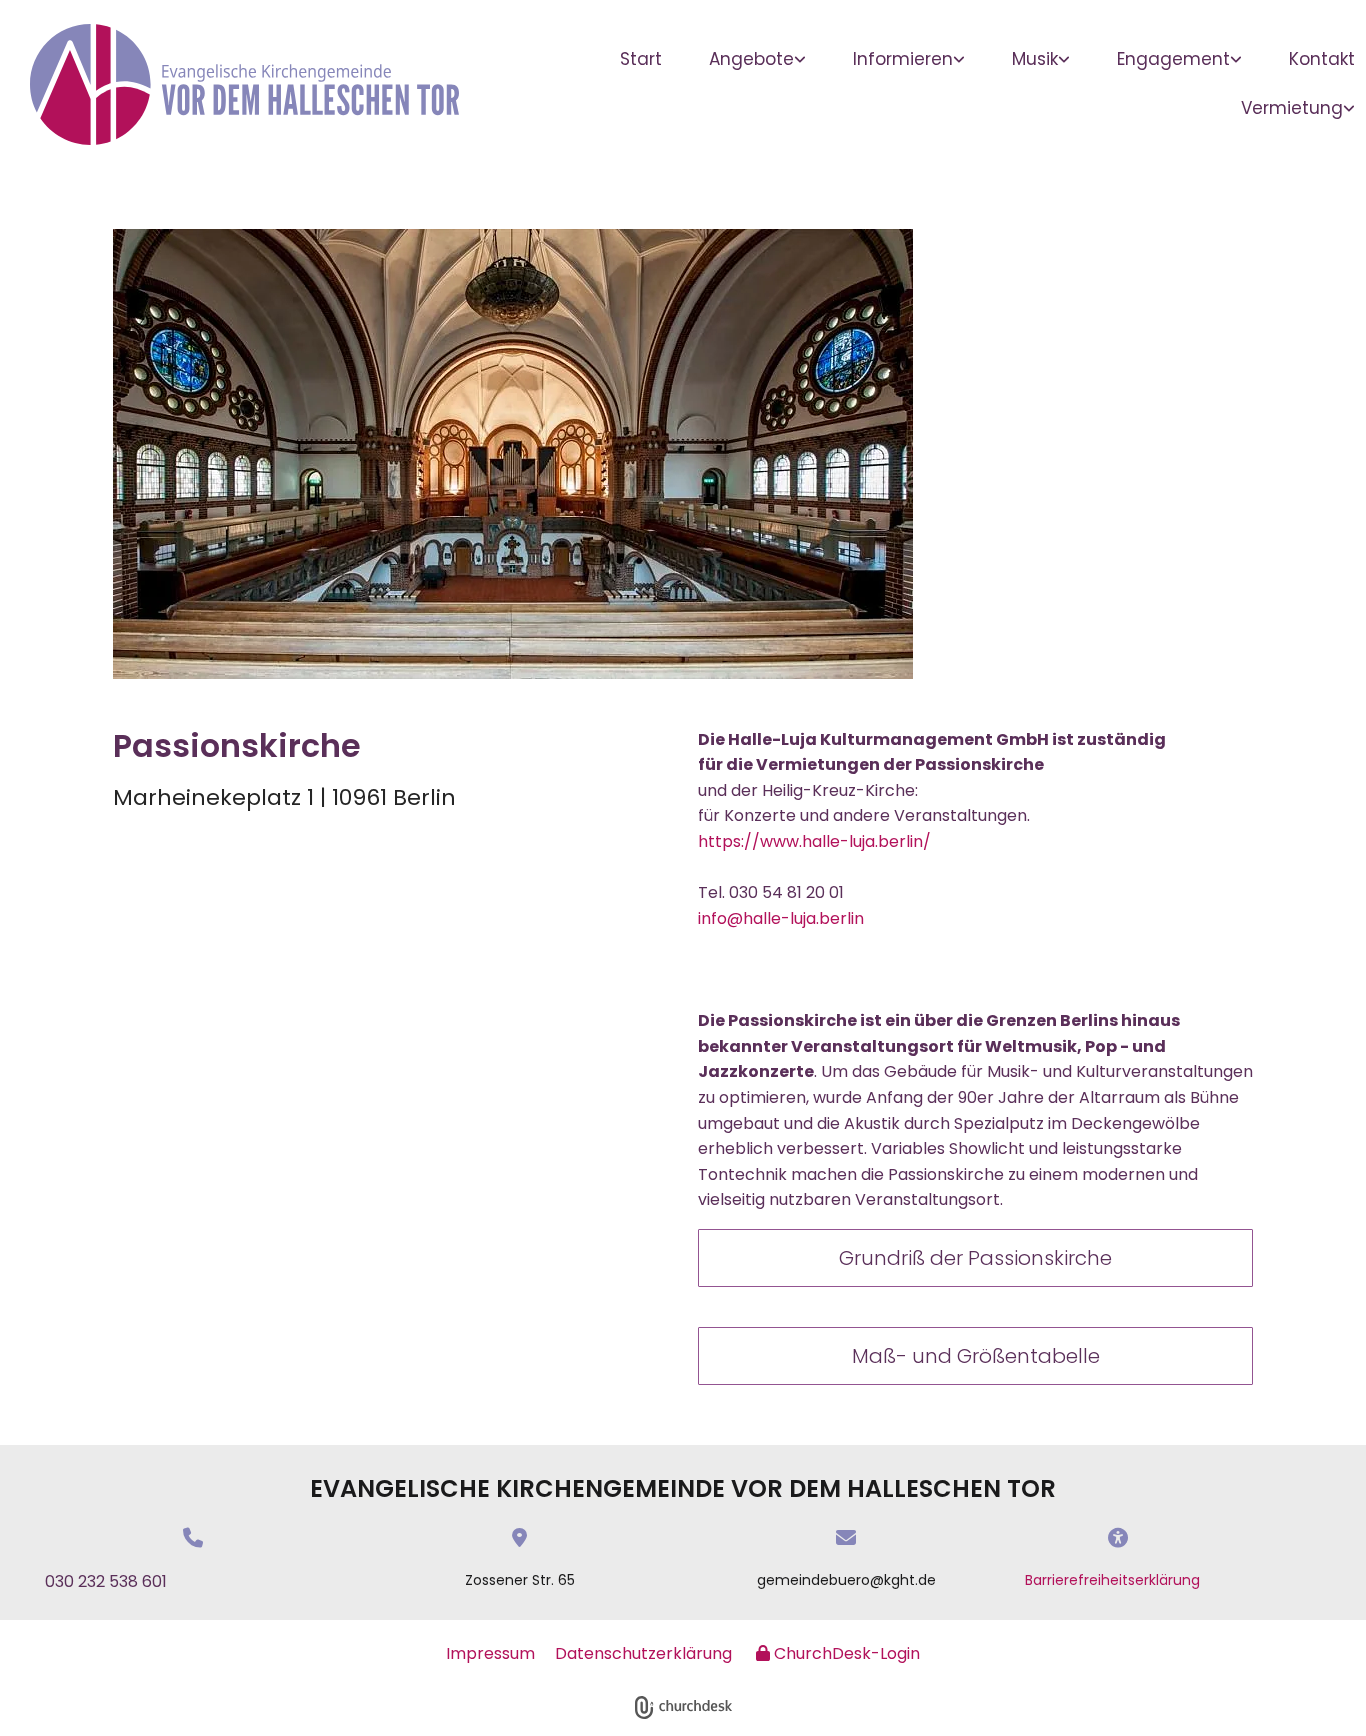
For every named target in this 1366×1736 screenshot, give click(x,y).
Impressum (490, 1653)
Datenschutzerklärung (643, 1653)
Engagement (1173, 59)
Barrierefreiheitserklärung (1112, 1580)
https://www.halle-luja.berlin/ (814, 841)
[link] (765, 59)
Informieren (903, 59)
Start (641, 59)
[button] (975, 1258)
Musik (1035, 59)
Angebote (751, 59)
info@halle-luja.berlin (781, 918)
